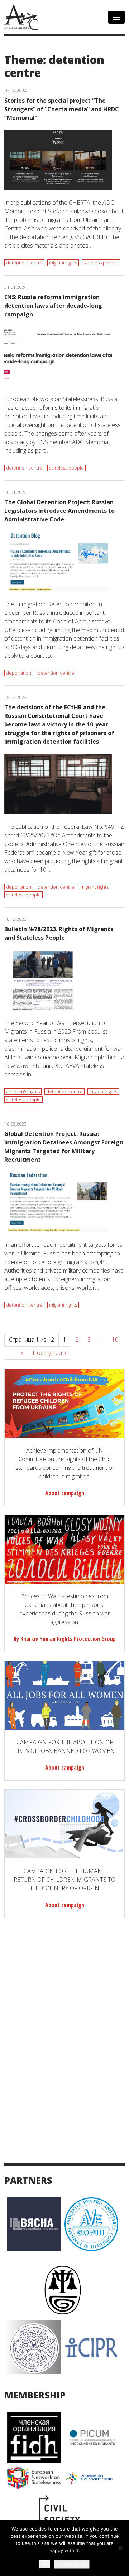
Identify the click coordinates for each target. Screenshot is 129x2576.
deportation (19, 673)
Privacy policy (72, 2564)
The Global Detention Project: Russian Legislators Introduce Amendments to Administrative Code (59, 511)
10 (115, 1340)
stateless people (101, 263)
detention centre (24, 263)
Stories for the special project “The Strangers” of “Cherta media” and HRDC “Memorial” (62, 109)
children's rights (23, 1092)
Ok (45, 2564)
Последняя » (49, 1353)
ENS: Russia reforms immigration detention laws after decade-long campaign (53, 306)
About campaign (65, 1493)
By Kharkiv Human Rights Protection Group (65, 1639)
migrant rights (63, 263)
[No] (120, 2548)
